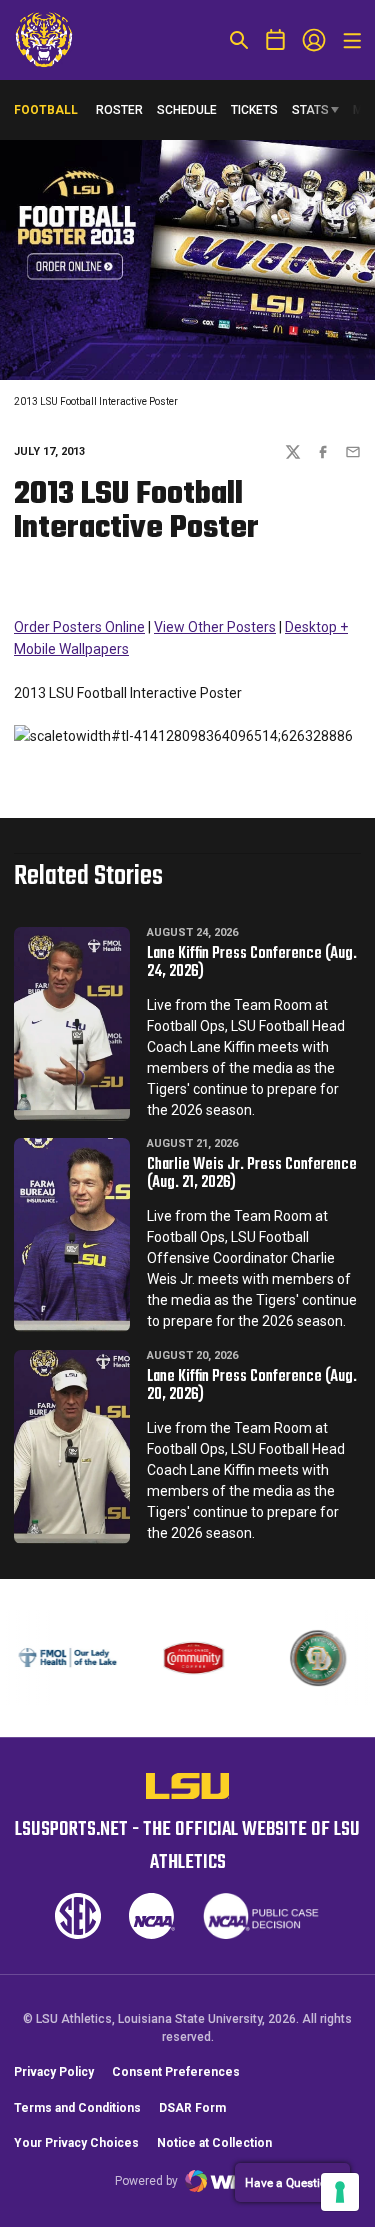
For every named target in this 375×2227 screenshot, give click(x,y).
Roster (119, 110)
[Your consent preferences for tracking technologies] (340, 2192)
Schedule (187, 110)
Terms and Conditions (77, 2108)
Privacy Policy (54, 2072)
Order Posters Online (79, 627)
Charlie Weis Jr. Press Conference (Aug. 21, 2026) (252, 1174)
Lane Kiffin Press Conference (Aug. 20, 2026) (252, 1386)
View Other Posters (215, 627)
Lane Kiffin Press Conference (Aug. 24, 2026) (252, 963)
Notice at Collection (214, 2143)
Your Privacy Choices (76, 2143)
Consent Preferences (176, 2072)
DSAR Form (192, 2108)
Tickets (254, 110)
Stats (310, 110)
